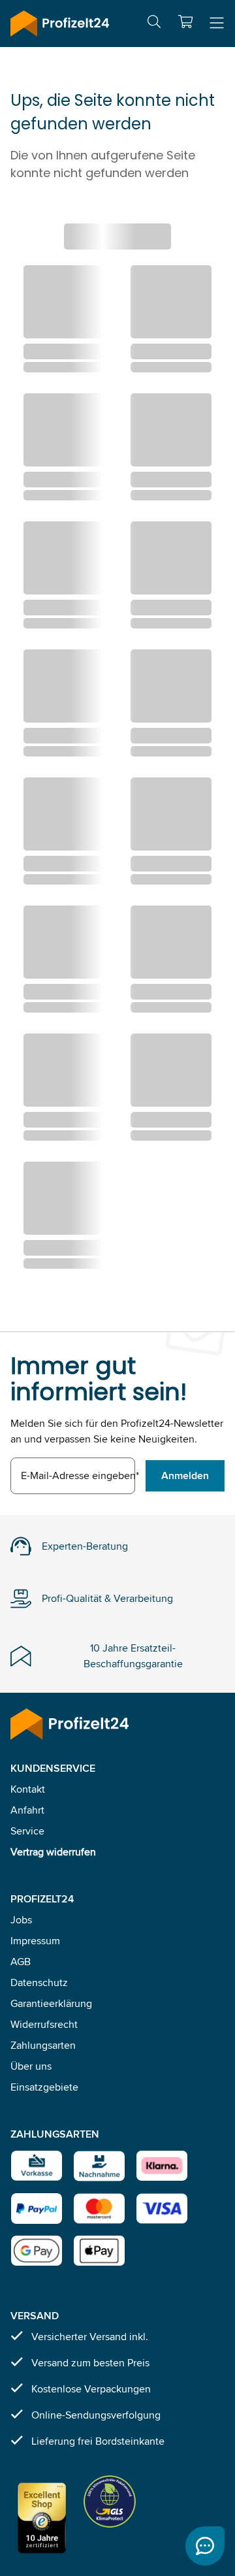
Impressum (35, 1941)
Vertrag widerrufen (53, 1852)
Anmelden (185, 1475)
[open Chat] (205, 2546)
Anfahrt (27, 1810)
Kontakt (28, 1789)
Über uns (31, 2066)
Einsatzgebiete (44, 2087)
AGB (21, 1962)
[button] (185, 22)
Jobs (21, 1920)
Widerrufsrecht (44, 2024)
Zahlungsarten (43, 2045)
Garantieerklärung (51, 2003)
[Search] (154, 24)
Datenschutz (39, 1982)
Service (27, 1831)
